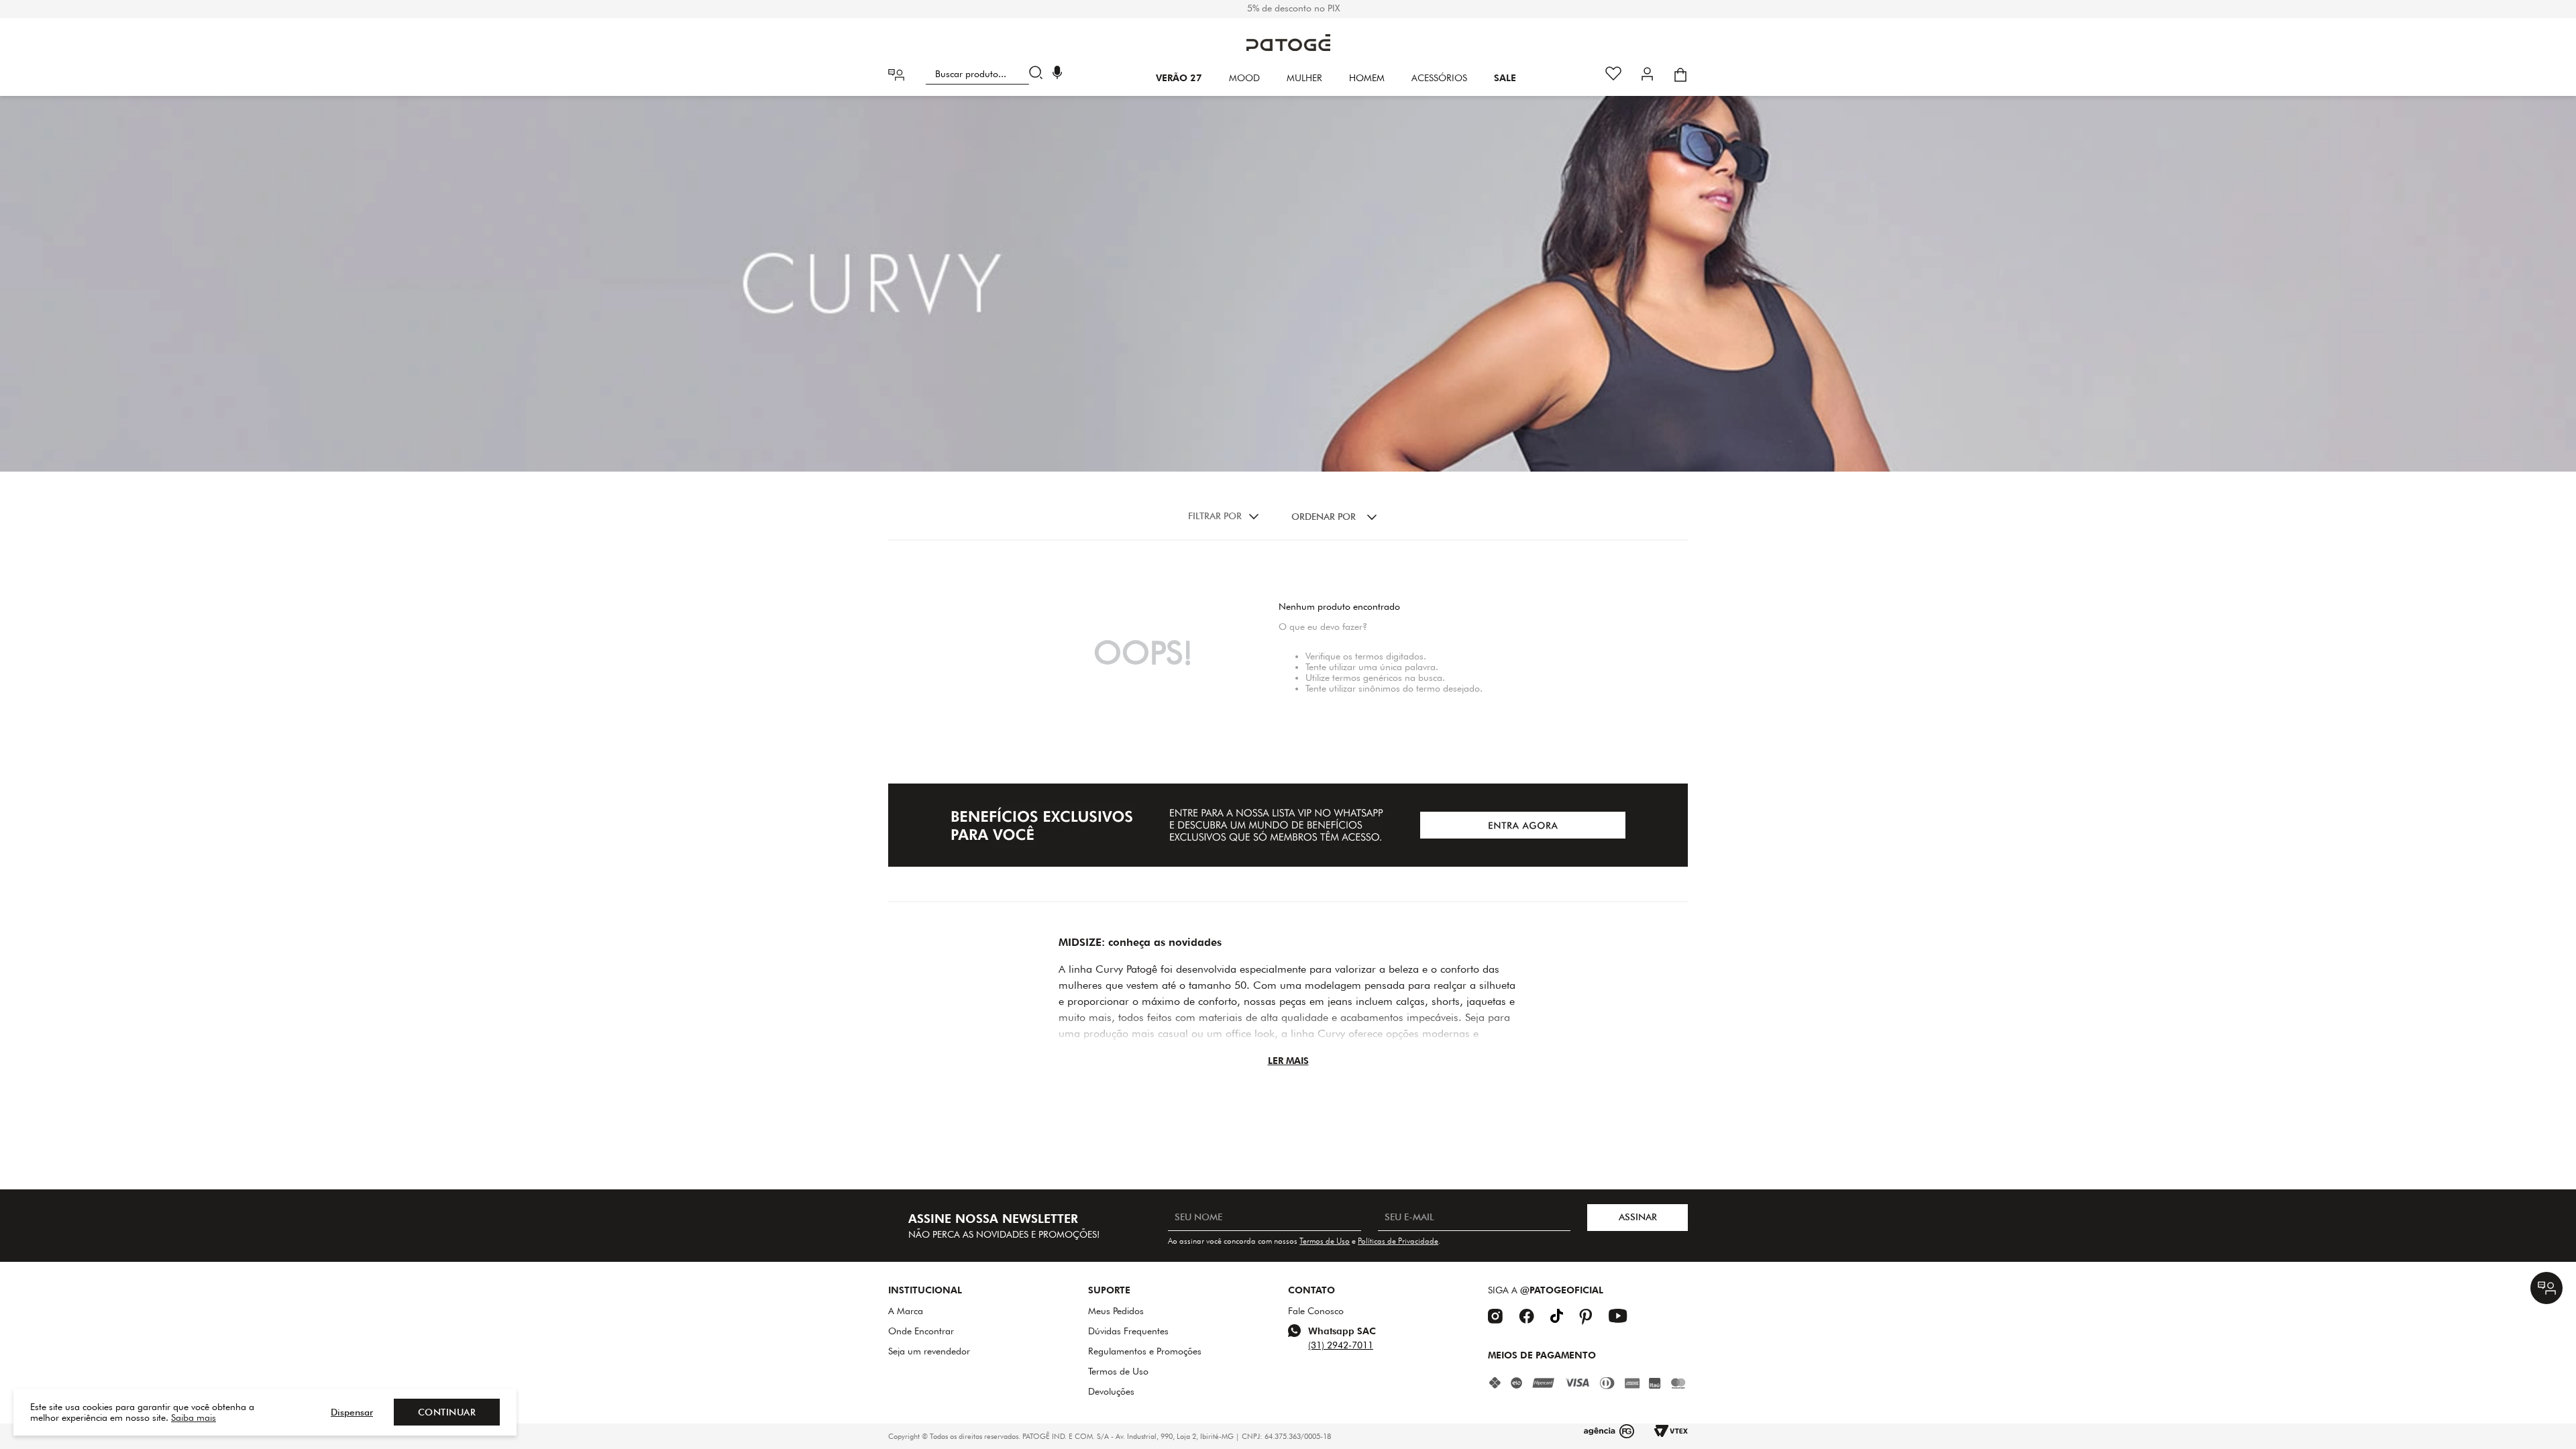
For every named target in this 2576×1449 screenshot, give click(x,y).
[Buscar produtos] (1039, 74)
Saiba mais (194, 1417)
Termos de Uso (1325, 1241)
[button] (1057, 74)
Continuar (447, 1412)
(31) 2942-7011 (1341, 1345)
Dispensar (352, 1412)
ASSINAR (1638, 1217)
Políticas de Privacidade (1398, 1241)
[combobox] (986, 74)
